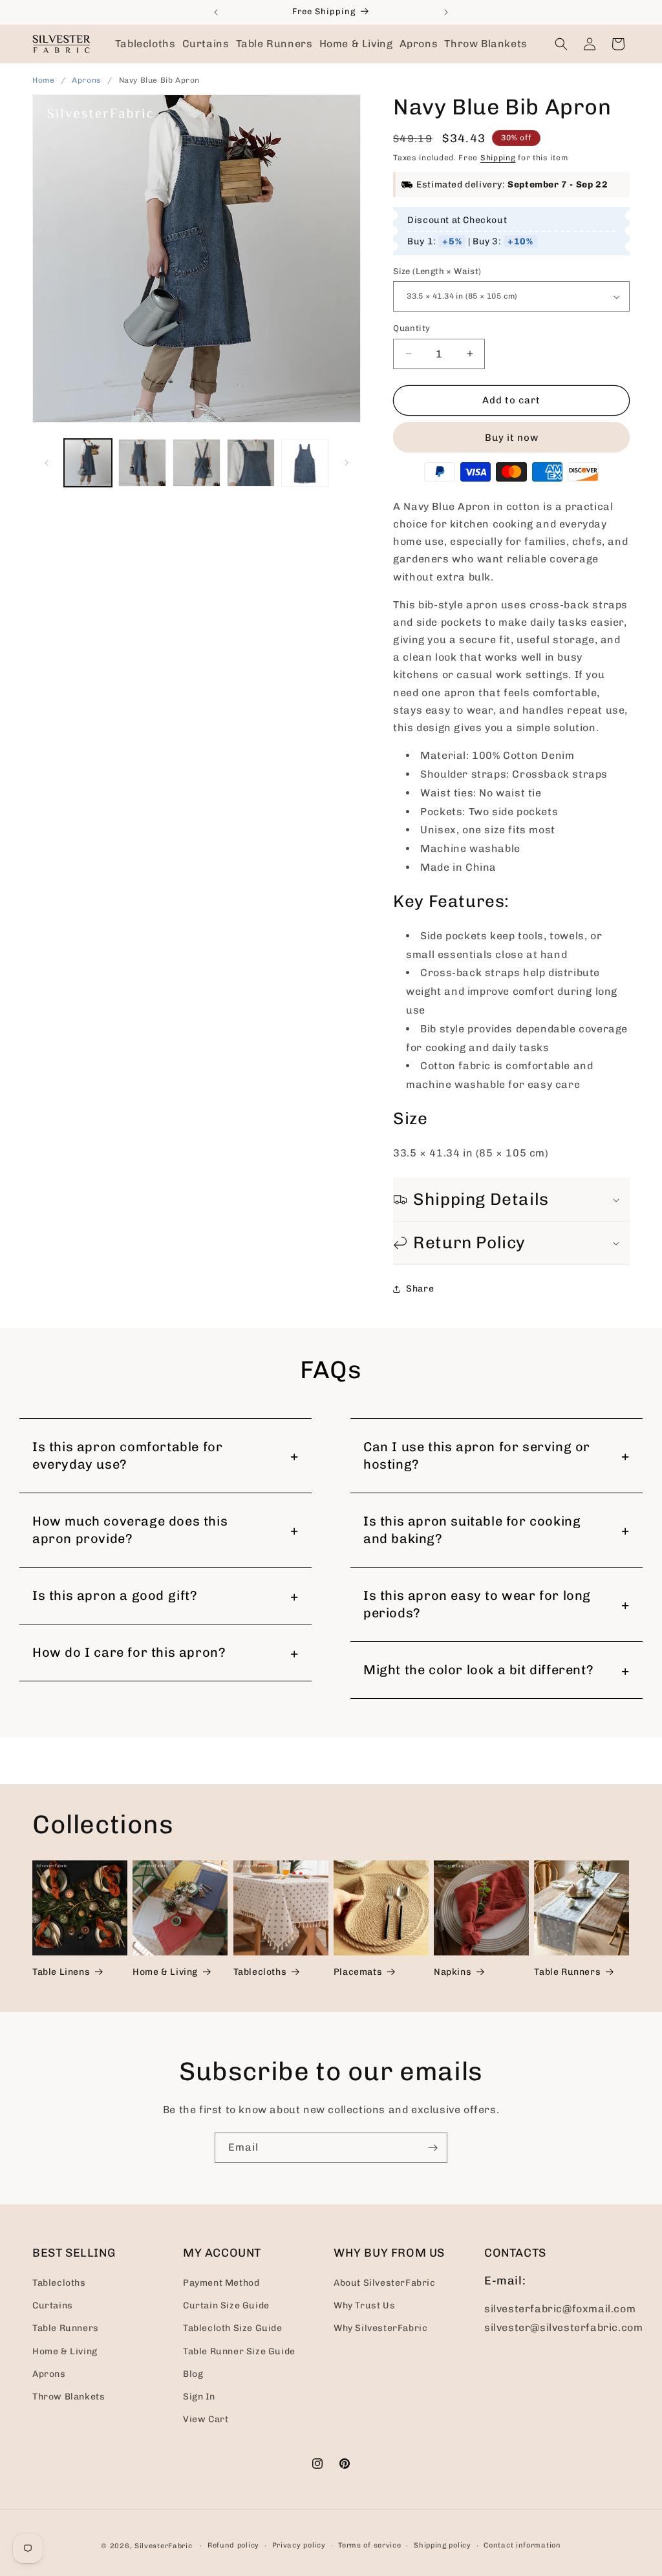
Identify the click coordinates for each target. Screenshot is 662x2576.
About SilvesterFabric (385, 2283)
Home (43, 80)
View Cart (206, 2419)
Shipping (498, 158)
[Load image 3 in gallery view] (197, 463)
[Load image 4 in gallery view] (251, 463)
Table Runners (567, 1972)
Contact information (522, 2545)
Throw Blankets (69, 2397)
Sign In (199, 2397)
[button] (145, 44)
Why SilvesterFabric (380, 2328)
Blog (193, 2374)
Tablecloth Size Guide (233, 2328)
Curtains (53, 2305)
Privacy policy (299, 2545)
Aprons (88, 80)
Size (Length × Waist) (437, 271)
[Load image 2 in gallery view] (142, 463)
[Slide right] (347, 463)
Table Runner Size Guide (239, 2351)
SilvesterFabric (164, 2546)
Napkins (453, 1972)
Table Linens (61, 1972)
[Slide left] (47, 463)
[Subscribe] (432, 2148)
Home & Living (165, 1972)
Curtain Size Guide (226, 2305)
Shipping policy (443, 2545)
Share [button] (420, 1289)
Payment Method (221, 2283)
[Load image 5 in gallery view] (305, 463)
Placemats (358, 1972)
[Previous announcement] (216, 12)
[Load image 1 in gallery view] (88, 463)
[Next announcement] (446, 12)
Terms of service (369, 2545)
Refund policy (233, 2545)
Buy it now (512, 438)
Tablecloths (260, 1972)
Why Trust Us (364, 2305)
